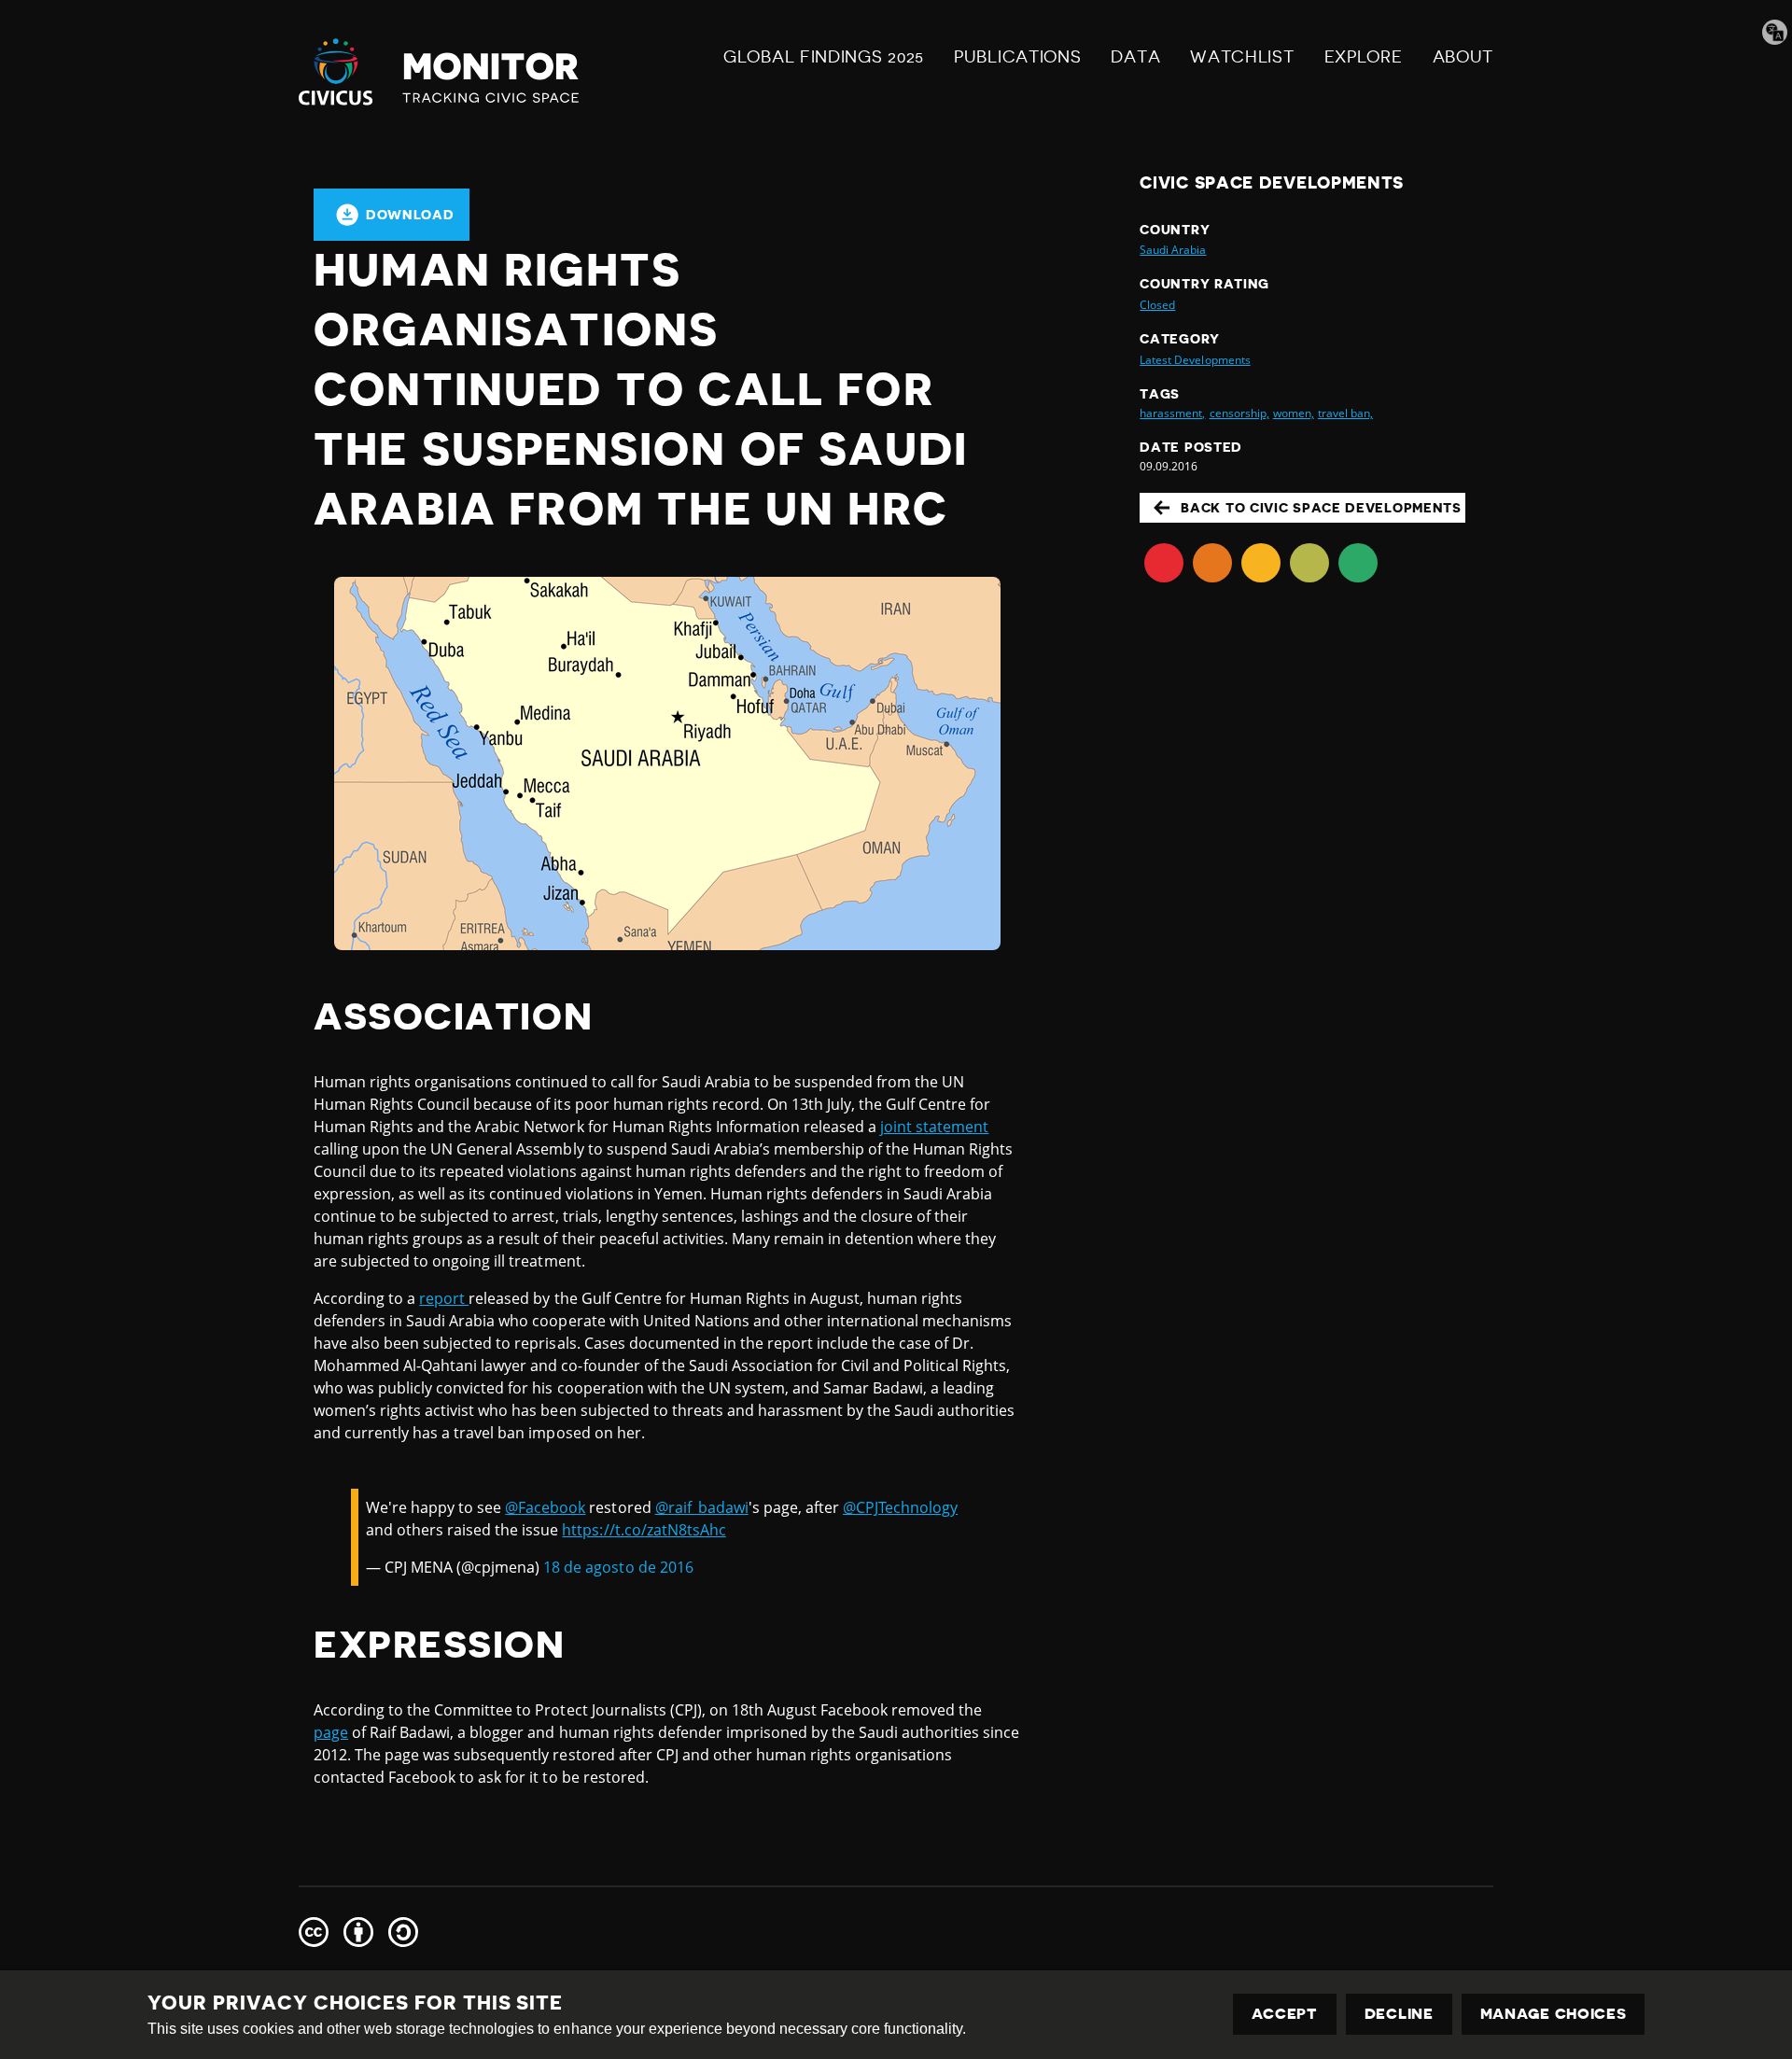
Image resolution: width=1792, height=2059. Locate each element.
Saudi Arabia (1173, 250)
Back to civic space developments (1321, 508)
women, (1294, 413)
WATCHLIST (1242, 57)
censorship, (1239, 413)
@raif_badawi (702, 1507)
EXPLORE (1364, 57)
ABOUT (1463, 57)
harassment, (1172, 413)
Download (410, 215)
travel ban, (1345, 413)
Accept (1285, 2014)
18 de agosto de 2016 (618, 1567)
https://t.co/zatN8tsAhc (644, 1530)
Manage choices (1554, 2014)
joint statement (934, 1127)
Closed (1157, 305)
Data (1135, 57)
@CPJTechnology (900, 1507)
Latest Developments (1195, 360)
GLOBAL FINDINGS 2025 (824, 57)
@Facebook (545, 1507)
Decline (1399, 2014)
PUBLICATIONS (1017, 57)
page (331, 1732)
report (444, 1298)
